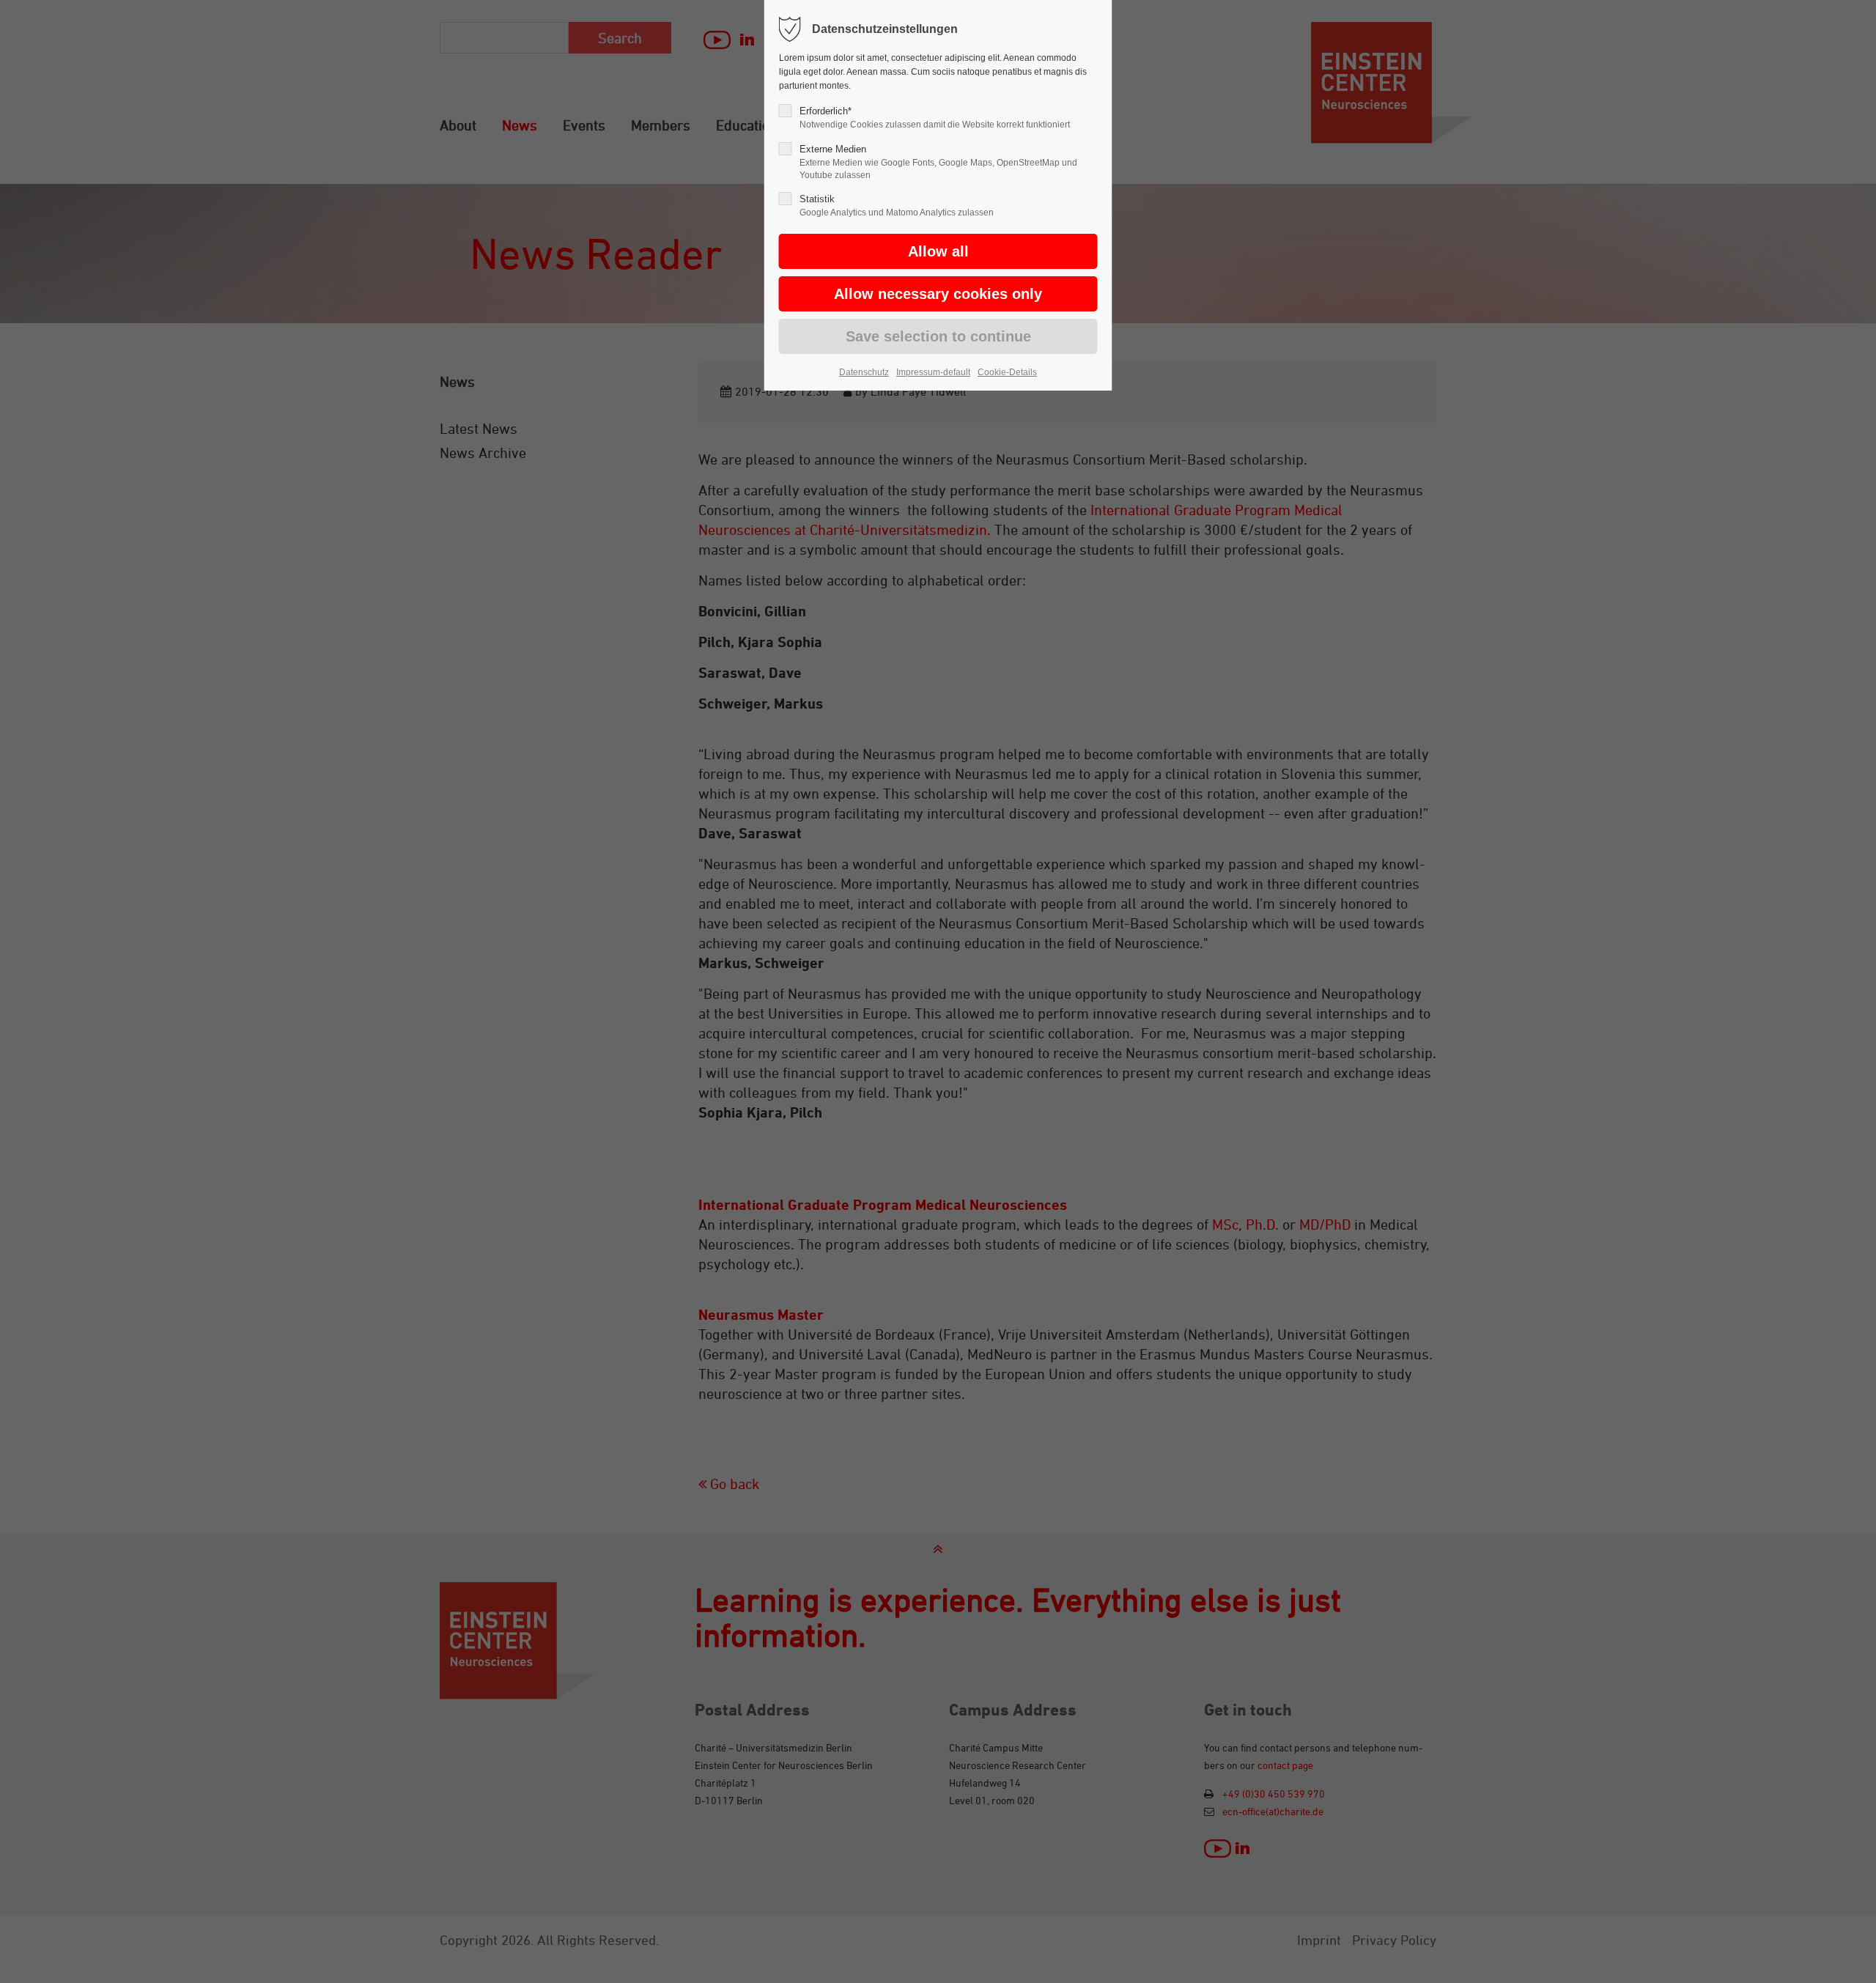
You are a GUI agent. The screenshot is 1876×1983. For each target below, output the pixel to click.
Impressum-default (933, 372)
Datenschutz (864, 372)
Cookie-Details (1007, 372)
